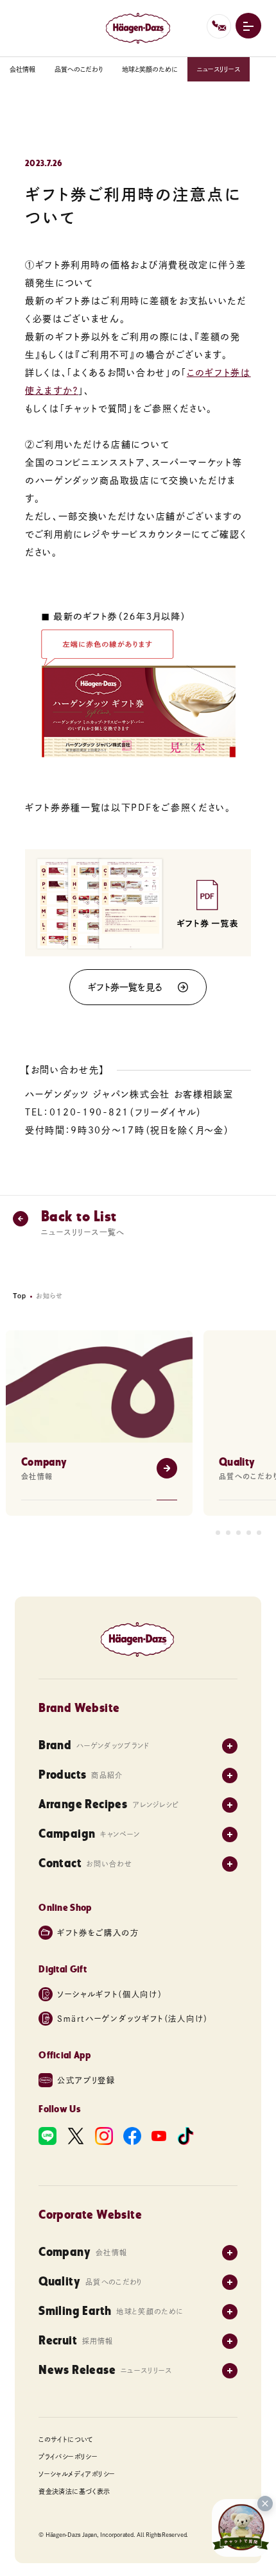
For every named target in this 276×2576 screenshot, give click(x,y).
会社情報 (22, 69)
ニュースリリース (219, 69)
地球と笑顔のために (150, 69)
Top (20, 1296)
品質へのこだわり (79, 69)
